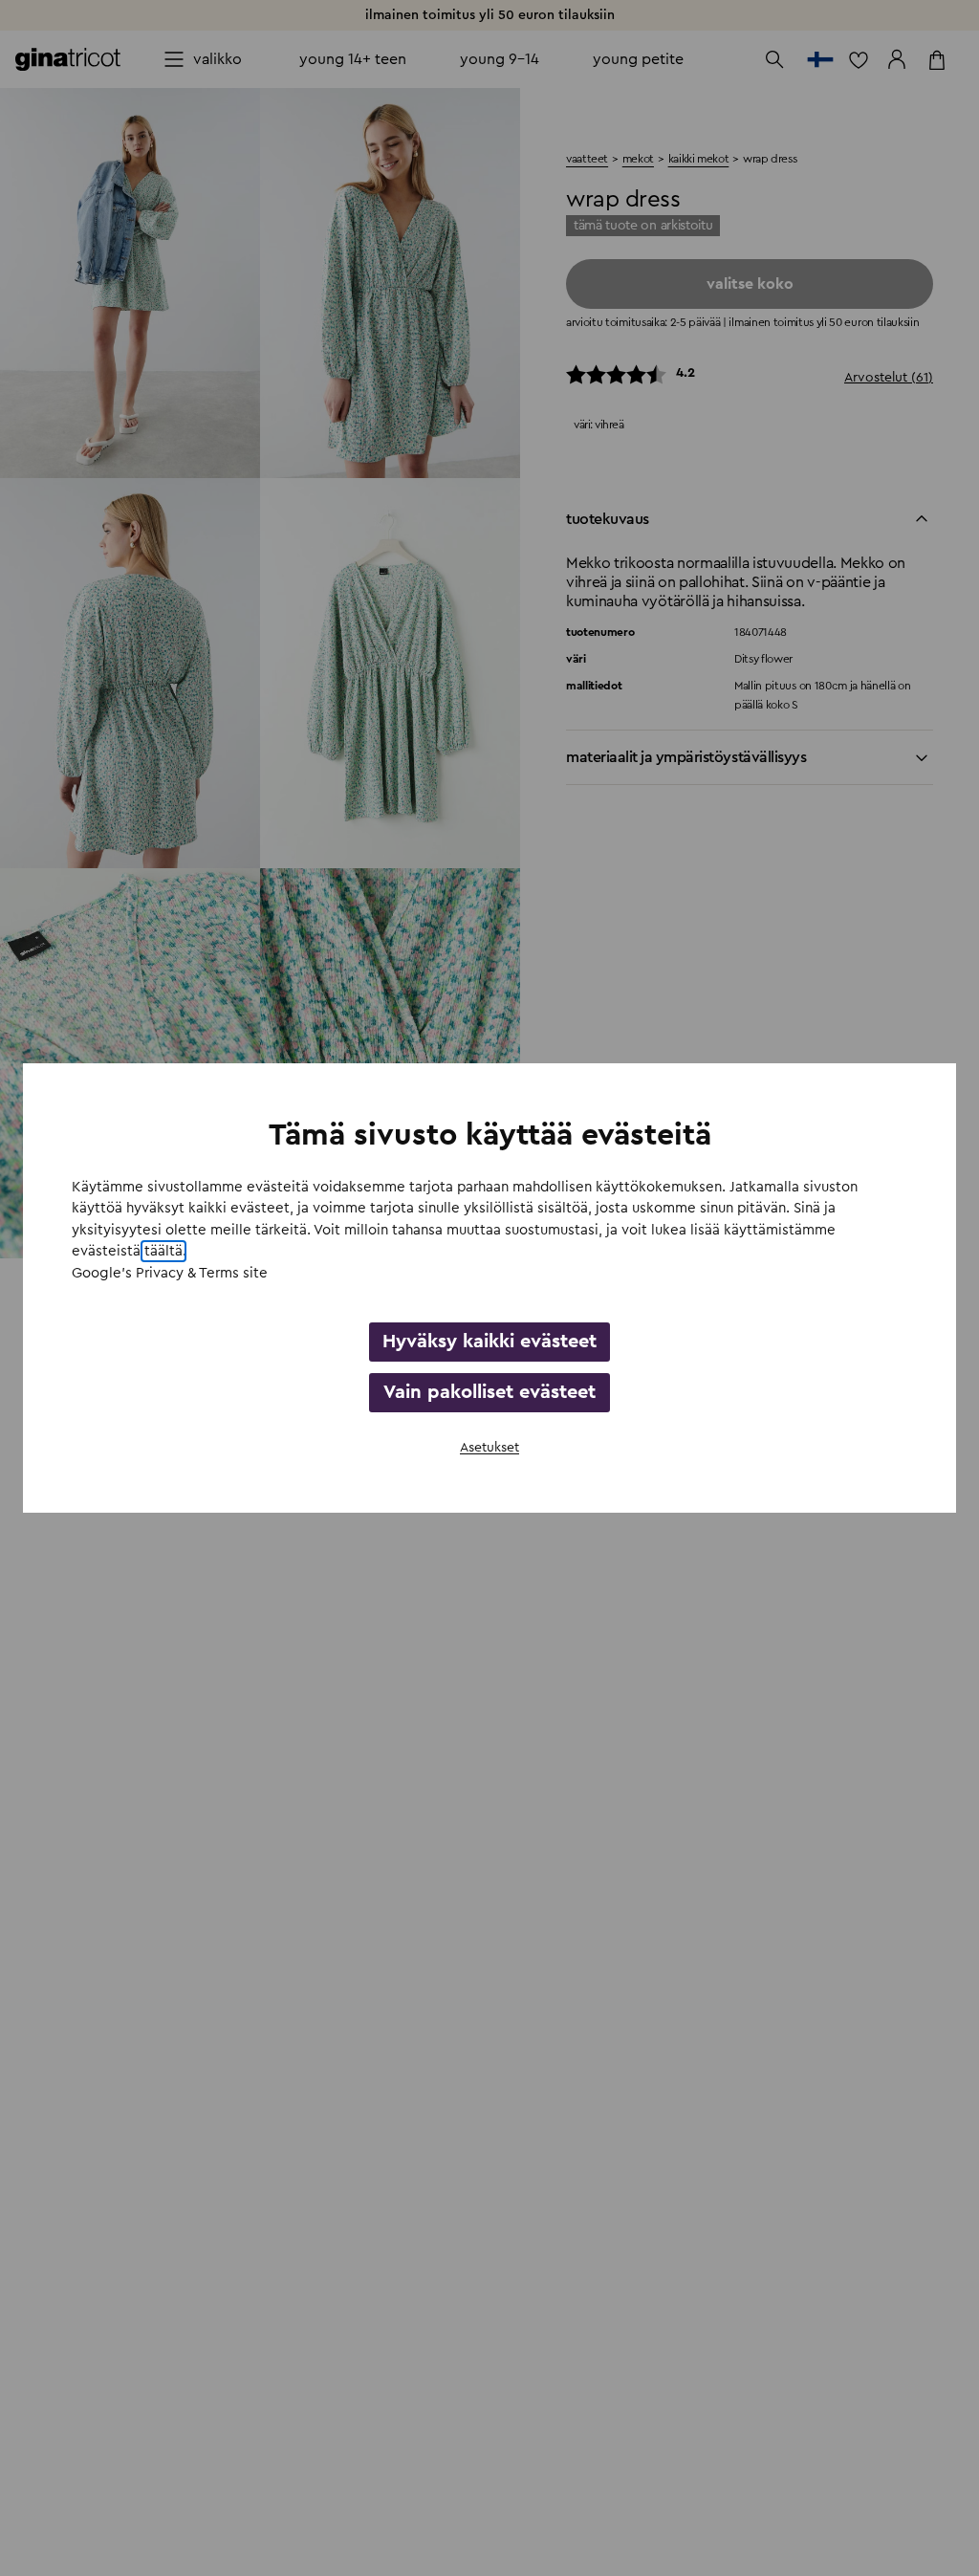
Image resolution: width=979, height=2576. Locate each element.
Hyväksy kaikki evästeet (489, 1342)
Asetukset (489, 1448)
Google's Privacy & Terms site (170, 1273)
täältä (163, 1251)
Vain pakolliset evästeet (489, 1392)
